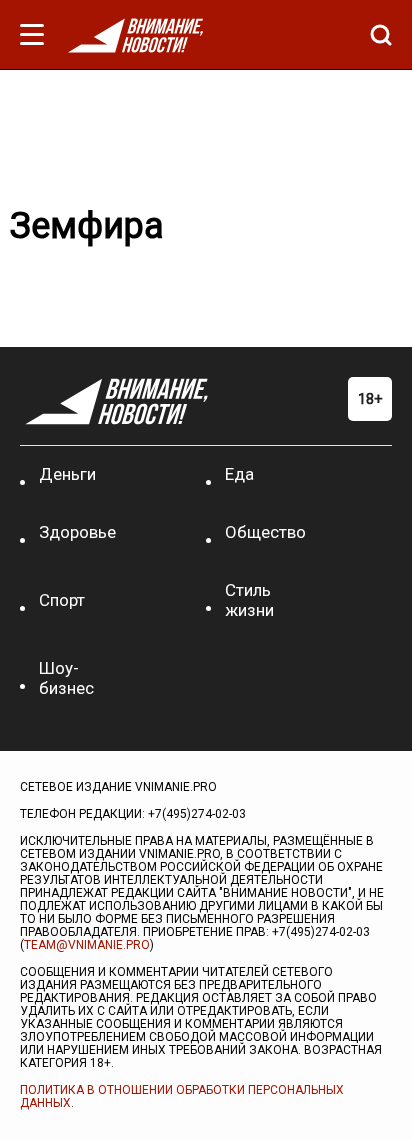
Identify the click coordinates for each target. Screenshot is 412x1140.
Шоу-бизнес (66, 678)
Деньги (67, 474)
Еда (239, 474)
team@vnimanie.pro (87, 945)
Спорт (62, 600)
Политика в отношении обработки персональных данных (182, 1096)
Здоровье (77, 532)
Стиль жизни (249, 600)
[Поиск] (376, 35)
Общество (265, 532)
